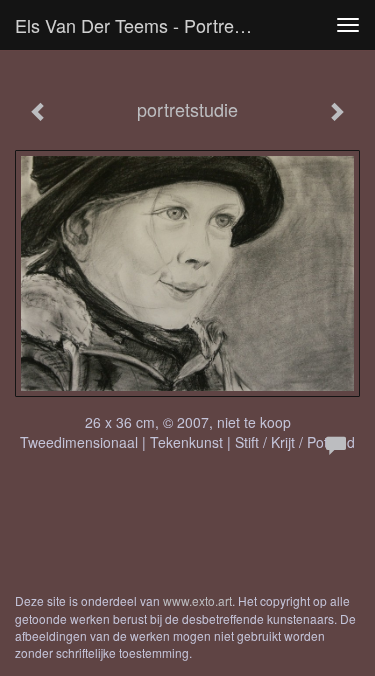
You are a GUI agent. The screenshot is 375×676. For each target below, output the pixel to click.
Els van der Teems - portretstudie (143, 25)
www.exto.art (197, 600)
